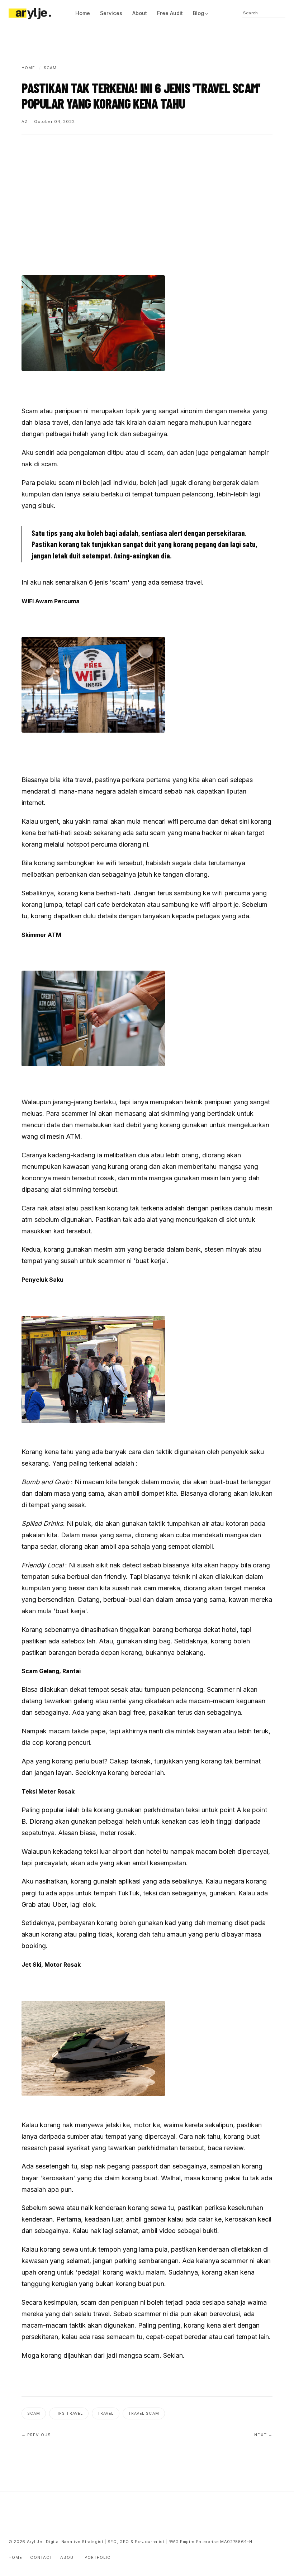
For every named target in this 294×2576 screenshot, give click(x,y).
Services (111, 13)
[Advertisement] (147, 198)
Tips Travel (69, 2413)
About (140, 13)
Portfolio (98, 2557)
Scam (34, 2413)
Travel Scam (144, 2413)
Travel (106, 2413)
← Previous (36, 2435)
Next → (263, 2435)
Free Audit (170, 13)
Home (83, 13)
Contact (41, 2557)
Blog (198, 13)
